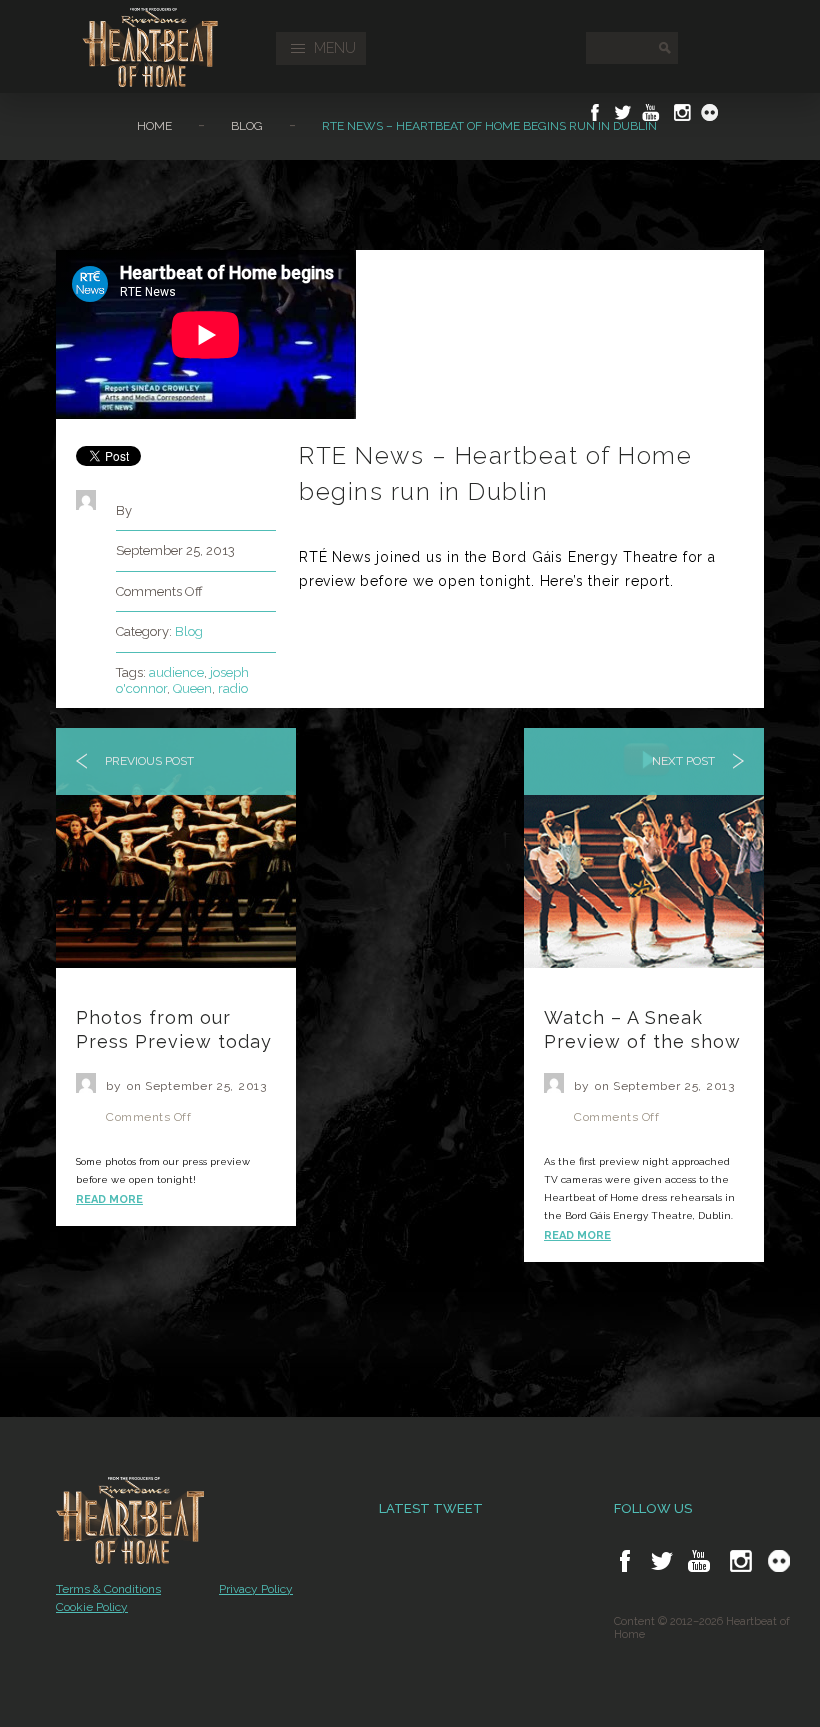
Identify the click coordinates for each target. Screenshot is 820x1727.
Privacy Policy (256, 1589)
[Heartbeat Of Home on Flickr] (710, 112)
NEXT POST (685, 761)
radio (233, 688)
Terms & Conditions (108, 1589)
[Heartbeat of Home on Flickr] (779, 1561)
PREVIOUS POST (148, 761)
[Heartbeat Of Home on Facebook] (595, 112)
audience (176, 672)
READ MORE (109, 1199)
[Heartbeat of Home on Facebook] (625, 1561)
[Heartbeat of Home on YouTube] (699, 1561)
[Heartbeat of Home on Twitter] (662, 1561)
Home (154, 126)
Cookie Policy (92, 1607)
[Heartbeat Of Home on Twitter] (623, 112)
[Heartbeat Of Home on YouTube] (651, 112)
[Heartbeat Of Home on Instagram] (680, 112)
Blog (247, 126)
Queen (192, 688)
